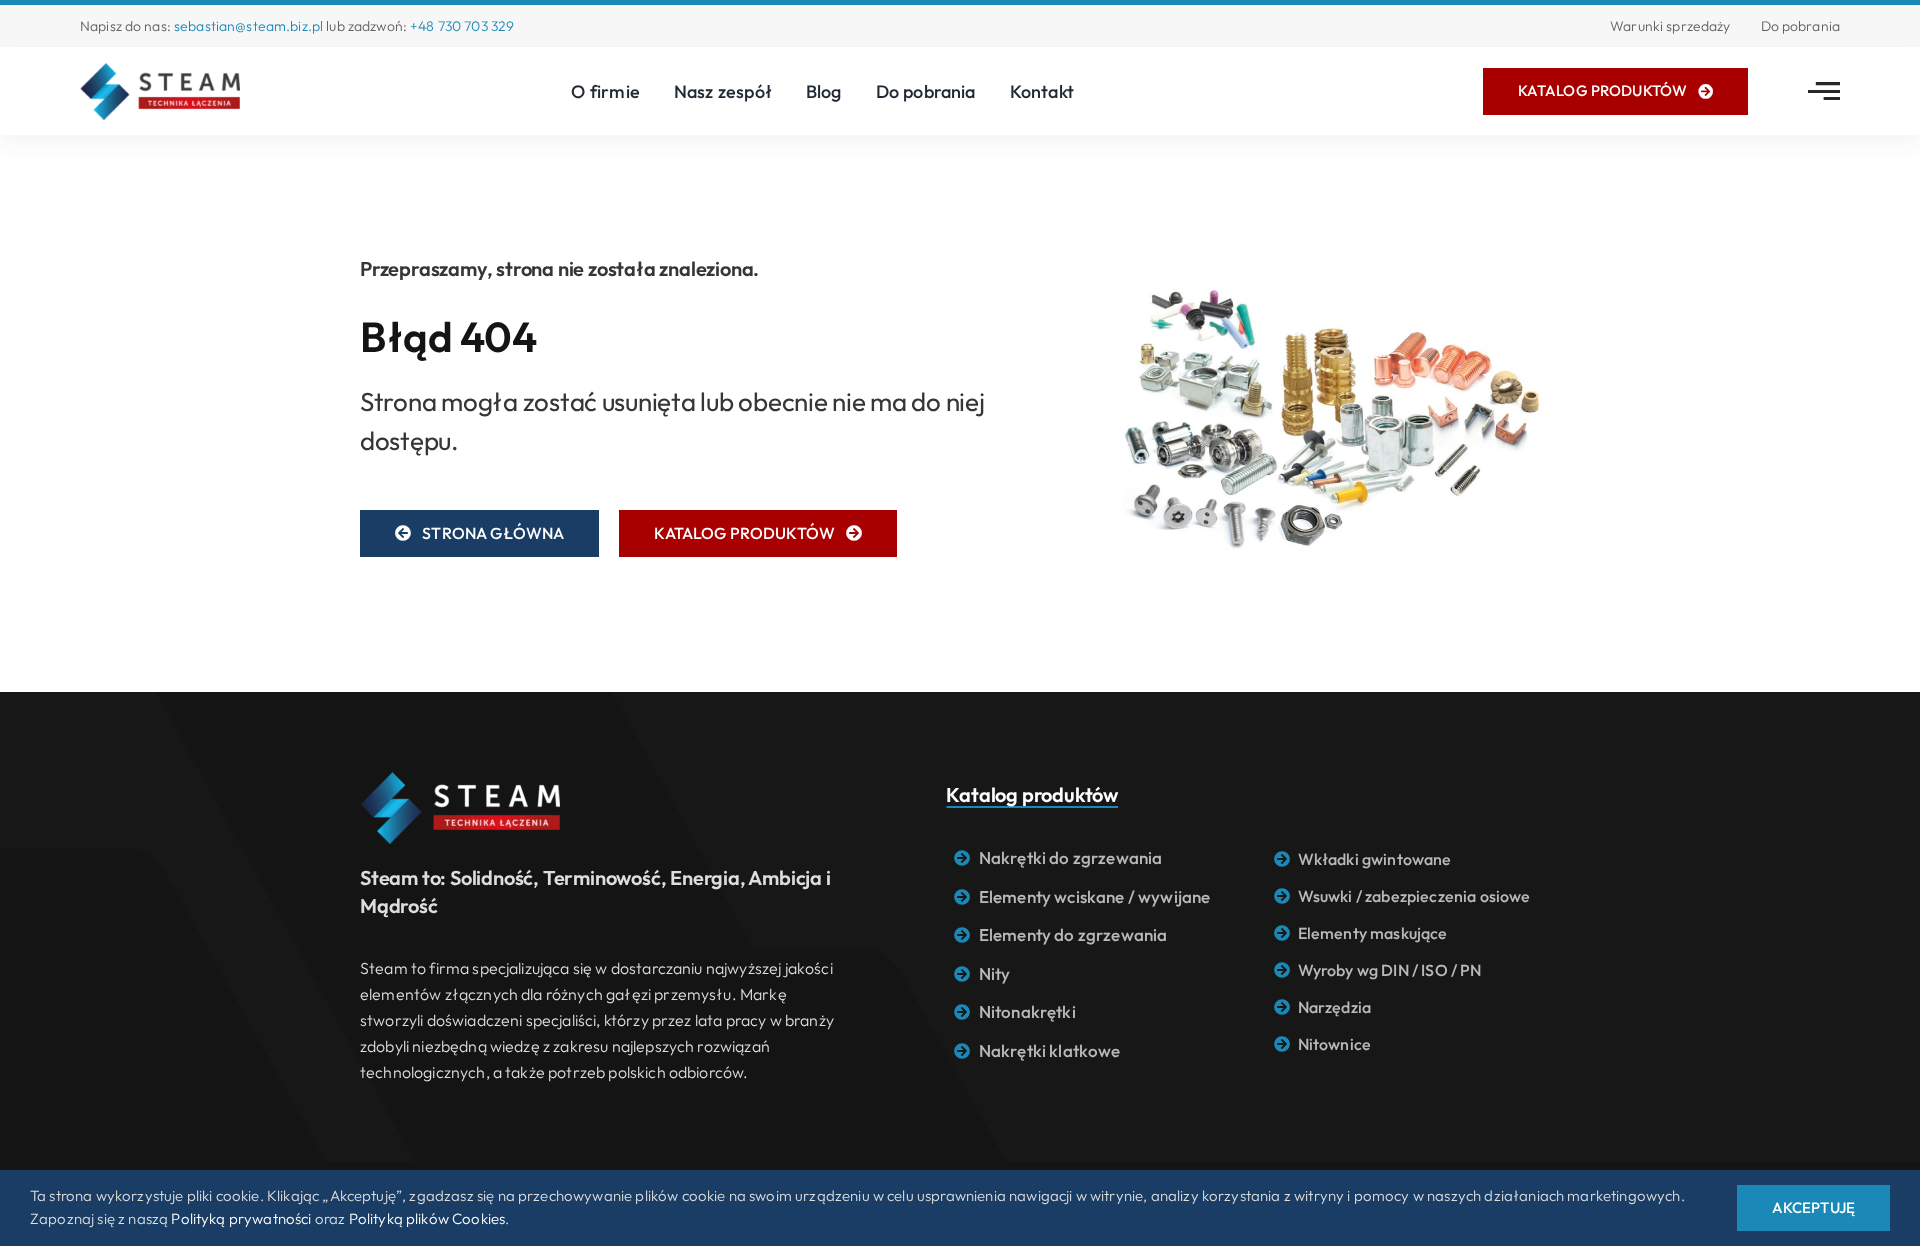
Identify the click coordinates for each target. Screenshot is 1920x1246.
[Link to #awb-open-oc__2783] (1824, 91)
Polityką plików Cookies (427, 1218)
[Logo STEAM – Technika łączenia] (160, 71)
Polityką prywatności (241, 1218)
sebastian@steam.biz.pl (248, 26)
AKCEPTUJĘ (1813, 1207)
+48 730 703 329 (462, 26)
